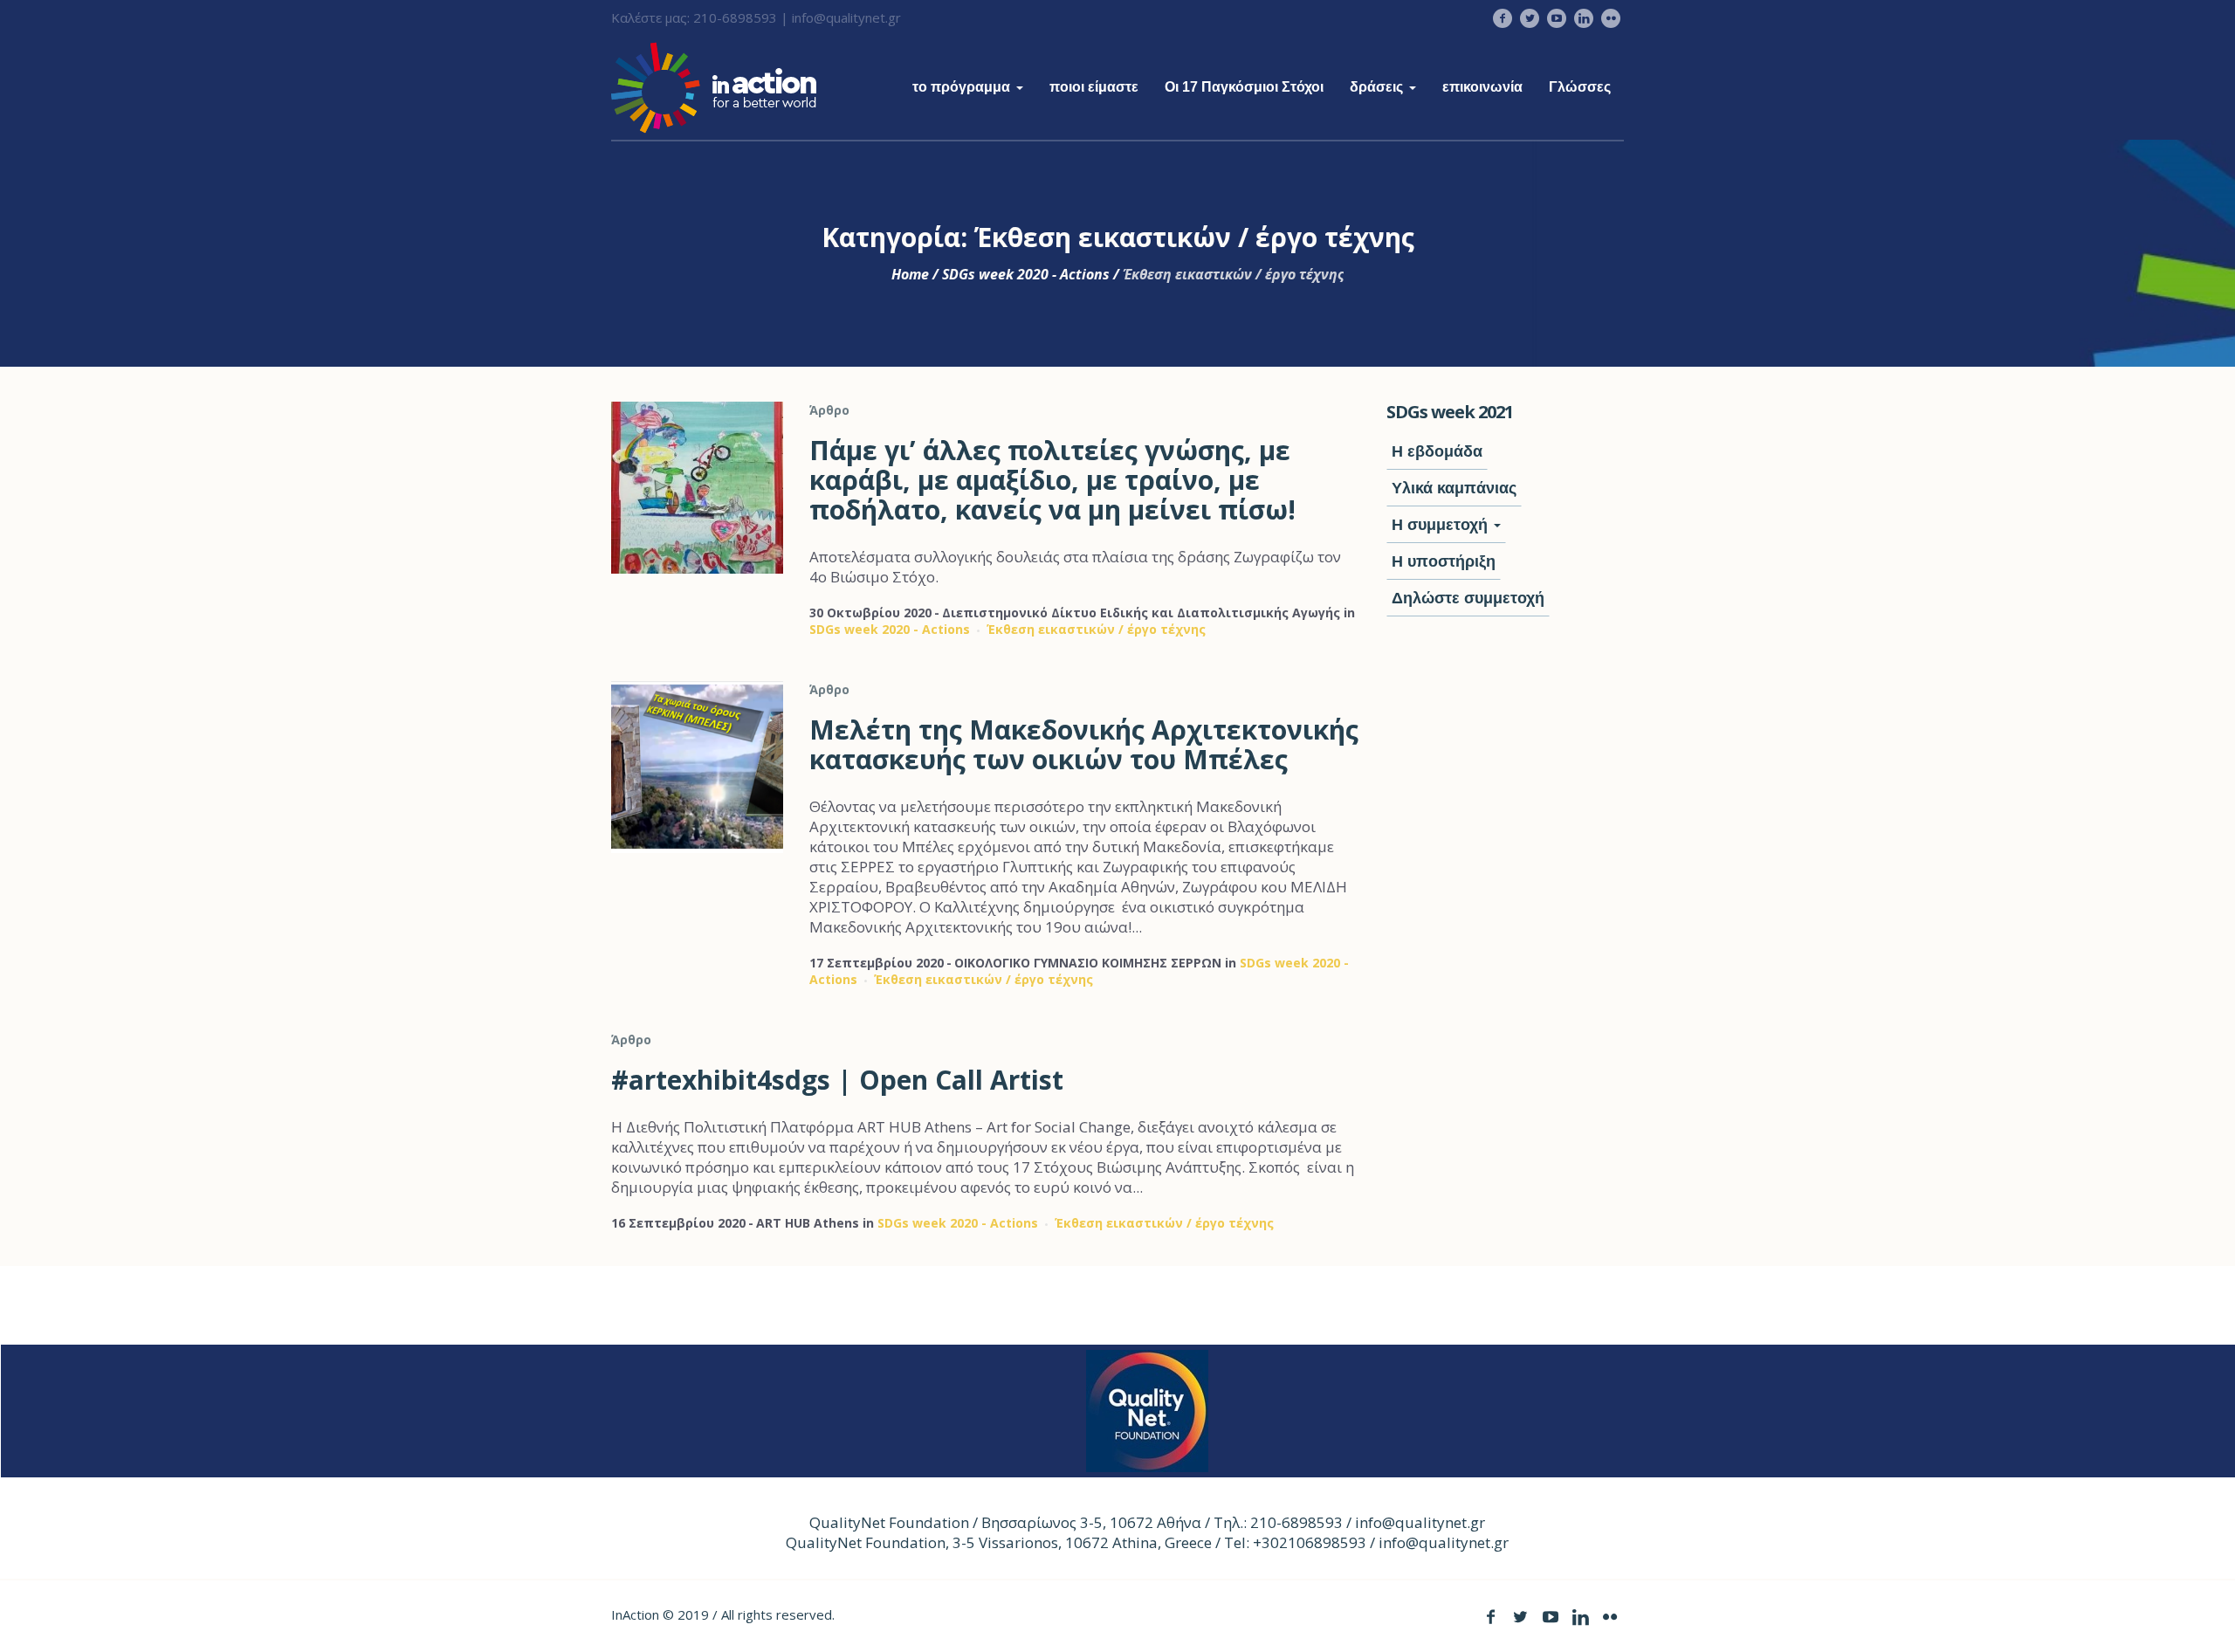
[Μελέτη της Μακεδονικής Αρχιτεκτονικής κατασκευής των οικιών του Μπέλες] (697, 767)
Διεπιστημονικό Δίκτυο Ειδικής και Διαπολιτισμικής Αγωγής (1141, 613)
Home (910, 274)
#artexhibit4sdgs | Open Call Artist (837, 1080)
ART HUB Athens (808, 1223)
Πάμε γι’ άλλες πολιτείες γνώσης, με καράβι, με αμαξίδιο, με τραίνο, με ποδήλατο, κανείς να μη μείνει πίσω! (1052, 480)
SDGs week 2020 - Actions (1026, 274)
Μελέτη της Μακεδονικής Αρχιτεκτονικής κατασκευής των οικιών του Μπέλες (1084, 744)
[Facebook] (1503, 18)
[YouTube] (1557, 18)
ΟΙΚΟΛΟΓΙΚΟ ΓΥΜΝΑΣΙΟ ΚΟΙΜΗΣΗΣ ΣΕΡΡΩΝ (1088, 963)
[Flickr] (1611, 18)
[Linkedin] (1584, 18)
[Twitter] (1530, 18)
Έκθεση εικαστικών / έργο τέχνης (1096, 629)
